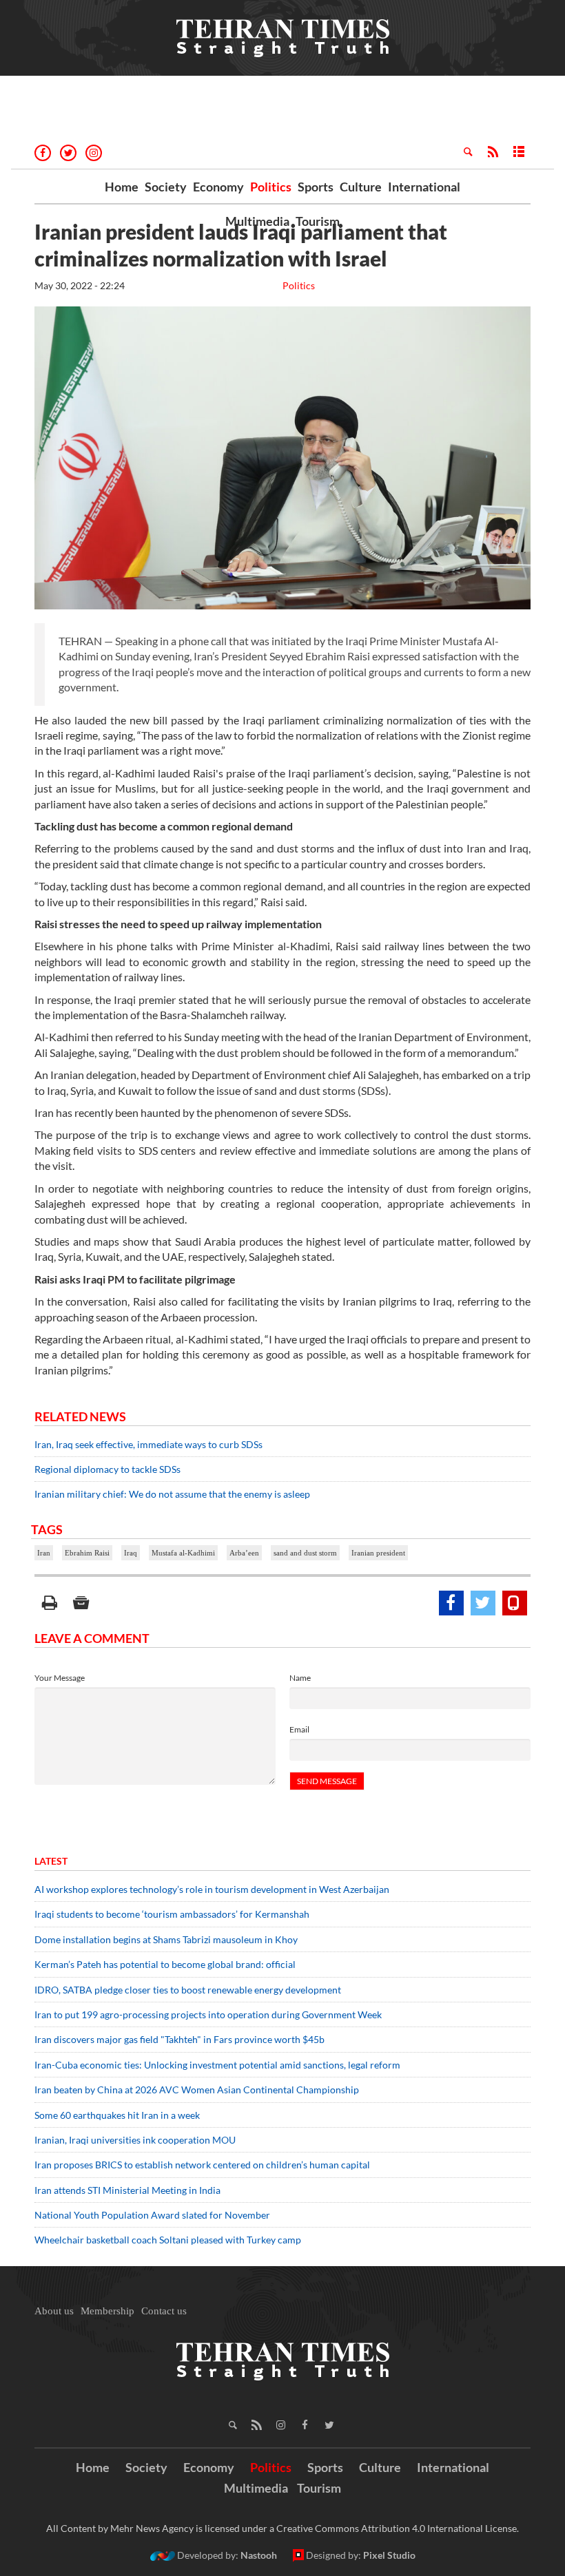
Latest (51, 1861)
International (424, 187)
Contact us (164, 2311)
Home (122, 187)
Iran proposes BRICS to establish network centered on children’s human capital (202, 2165)
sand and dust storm (305, 1553)
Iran (44, 1553)
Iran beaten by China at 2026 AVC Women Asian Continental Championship (197, 2090)
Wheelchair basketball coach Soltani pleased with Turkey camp (168, 2240)
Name (300, 1678)
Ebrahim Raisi (87, 1553)
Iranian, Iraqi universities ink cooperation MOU (135, 2140)
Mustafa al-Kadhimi (183, 1553)
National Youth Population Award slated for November (152, 2215)
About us (54, 2311)
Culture (361, 187)
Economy (218, 187)
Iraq (131, 1553)
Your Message (60, 1678)
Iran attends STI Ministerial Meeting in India (127, 2190)
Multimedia (257, 221)
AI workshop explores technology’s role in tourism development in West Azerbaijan (212, 1889)
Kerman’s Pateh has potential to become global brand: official (165, 1964)
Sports (316, 187)
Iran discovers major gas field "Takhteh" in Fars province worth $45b (179, 2039)
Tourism (318, 221)
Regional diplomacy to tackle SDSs (107, 1469)
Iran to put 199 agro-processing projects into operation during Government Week (208, 2014)
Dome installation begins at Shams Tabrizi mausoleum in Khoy (166, 1939)
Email (299, 1729)
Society (166, 187)
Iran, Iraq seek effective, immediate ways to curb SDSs (148, 1444)
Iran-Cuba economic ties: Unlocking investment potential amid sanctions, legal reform (217, 2065)
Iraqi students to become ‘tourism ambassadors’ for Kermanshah (172, 1914)
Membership (107, 2311)
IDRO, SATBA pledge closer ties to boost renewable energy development (188, 1990)
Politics (271, 187)
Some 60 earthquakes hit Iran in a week (117, 2115)
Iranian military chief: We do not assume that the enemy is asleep (172, 1494)
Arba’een (244, 1553)
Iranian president (378, 1553)
